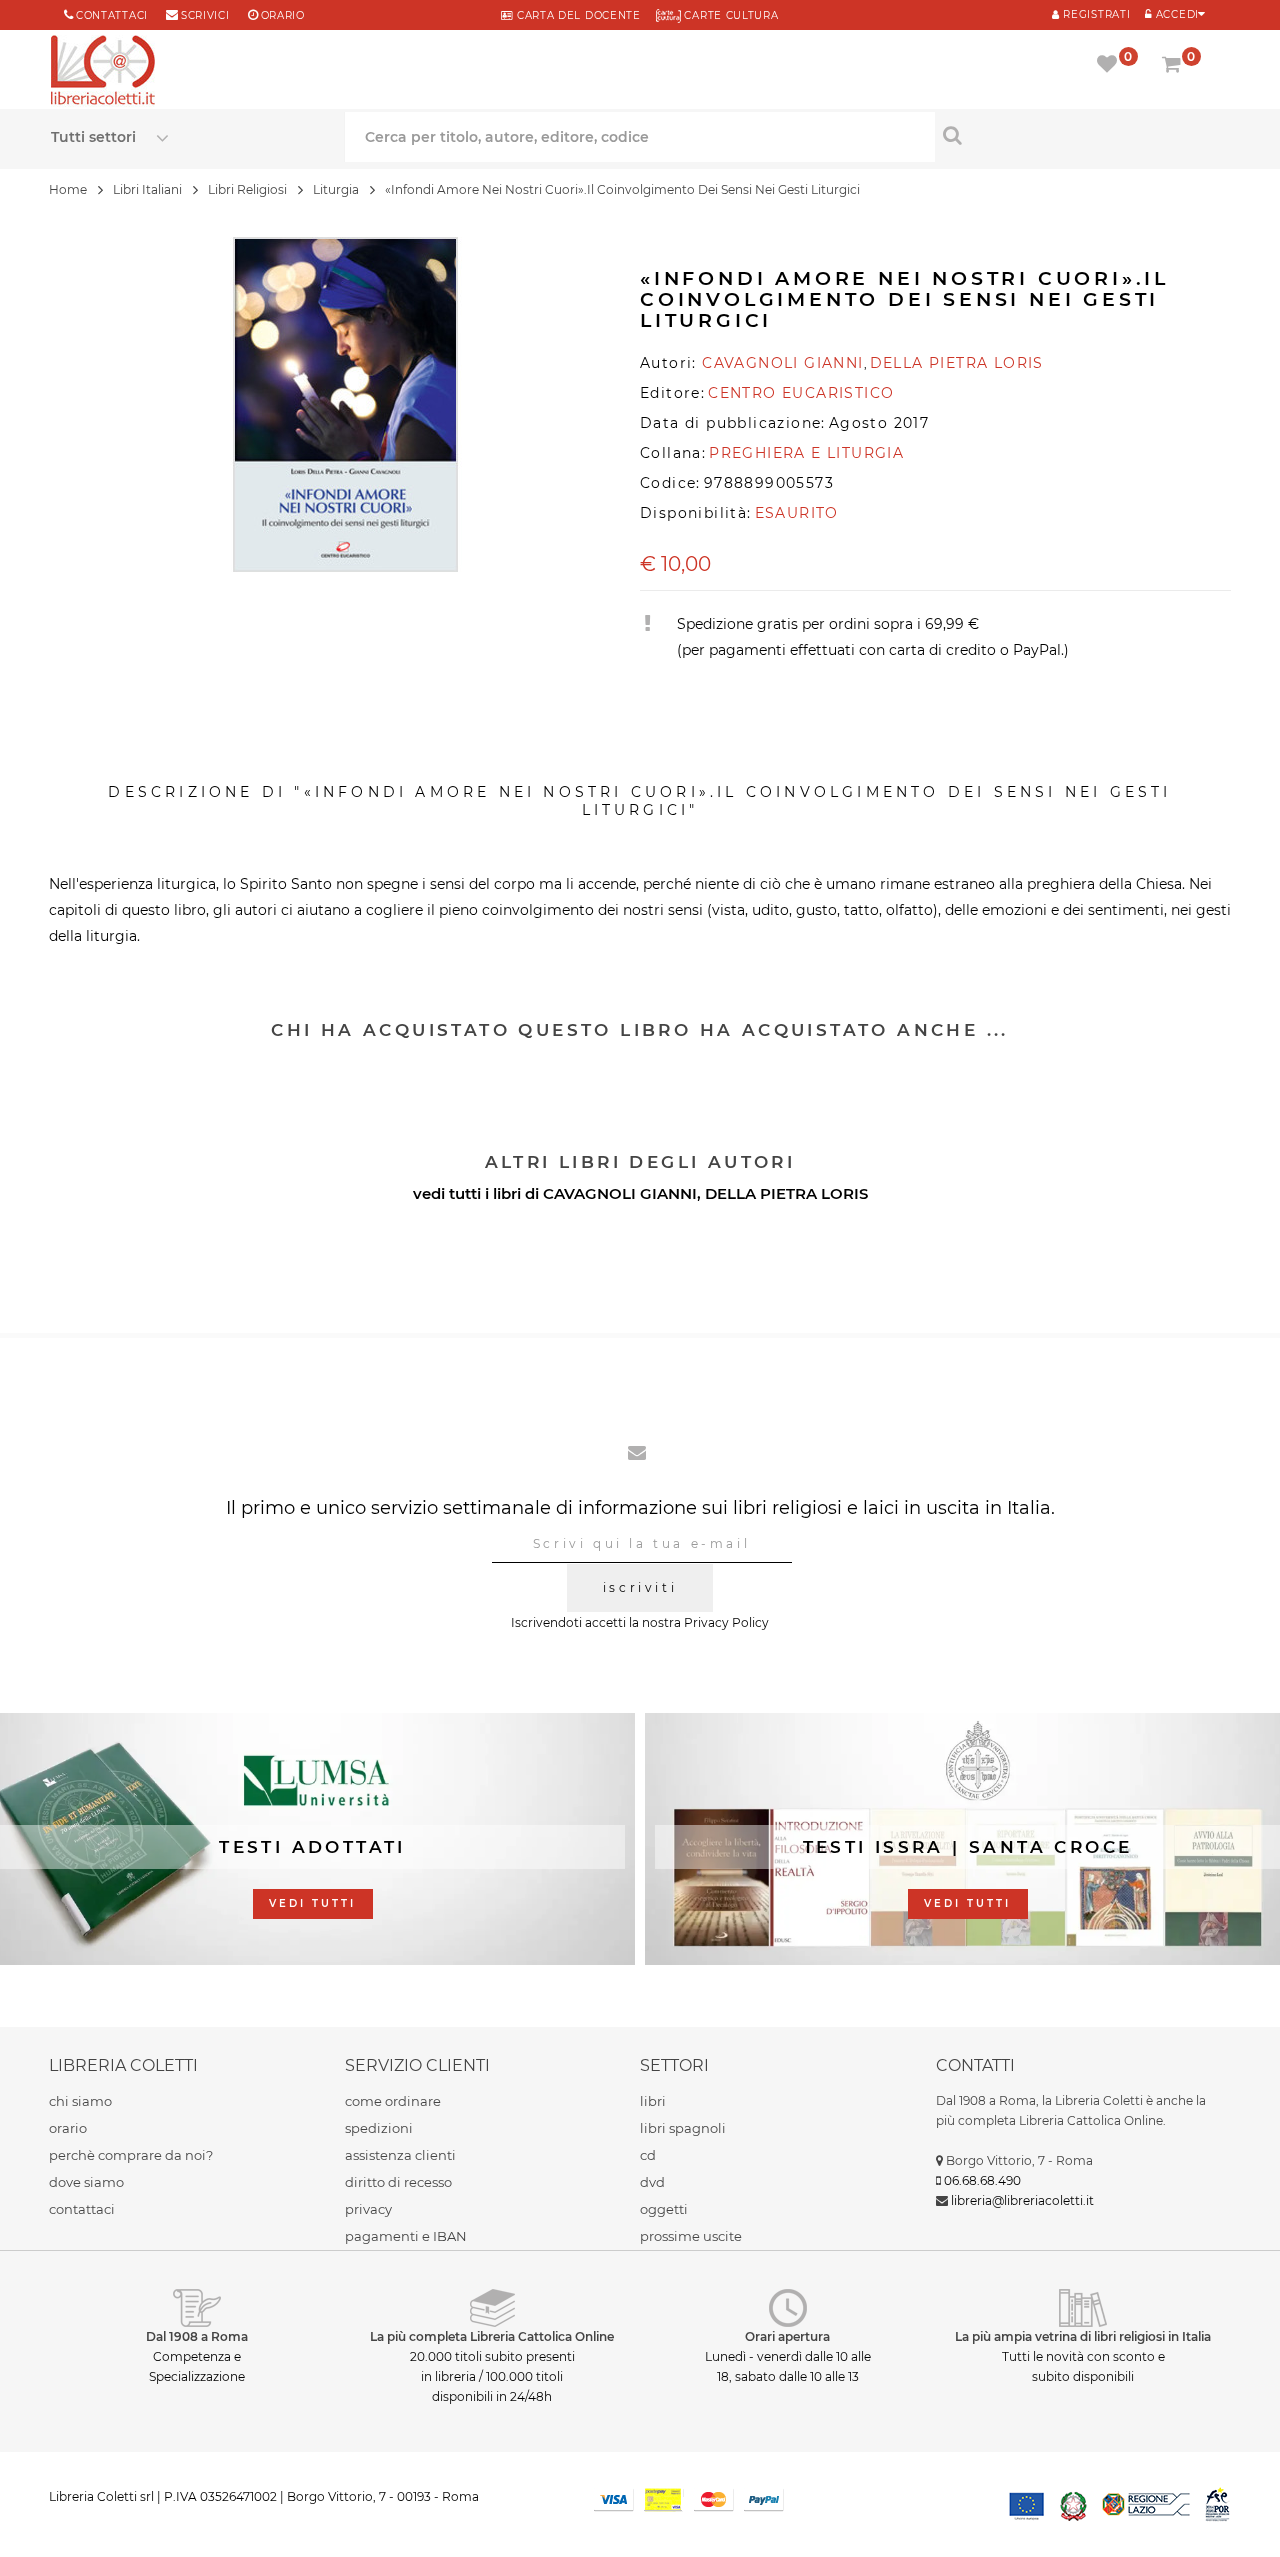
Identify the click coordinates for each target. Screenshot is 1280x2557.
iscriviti (640, 1587)
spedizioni (379, 2128)
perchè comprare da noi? (131, 2155)
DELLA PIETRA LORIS (786, 1193)
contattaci (82, 2209)
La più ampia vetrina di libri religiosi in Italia (1083, 2336)
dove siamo (86, 2182)
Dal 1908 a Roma (197, 2336)
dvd (652, 2182)
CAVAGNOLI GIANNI (620, 1193)
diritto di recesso (398, 2182)
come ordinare (393, 2101)
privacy (368, 2209)
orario (283, 15)
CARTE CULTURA (730, 15)
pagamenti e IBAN (406, 2236)
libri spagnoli (683, 2128)
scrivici (205, 15)
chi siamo (80, 2101)
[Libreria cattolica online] (103, 72)
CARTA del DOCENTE (576, 15)
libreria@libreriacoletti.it (1022, 2200)
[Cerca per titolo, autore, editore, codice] (1082, 135)
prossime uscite (691, 2236)
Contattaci (112, 15)
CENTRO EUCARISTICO (801, 393)
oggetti (664, 2209)
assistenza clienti (400, 2155)
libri (653, 2101)
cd (648, 2155)
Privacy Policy (726, 1622)
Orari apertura (787, 2336)
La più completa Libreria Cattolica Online (492, 2336)
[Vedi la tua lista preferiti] (1110, 66)
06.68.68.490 (982, 2180)
